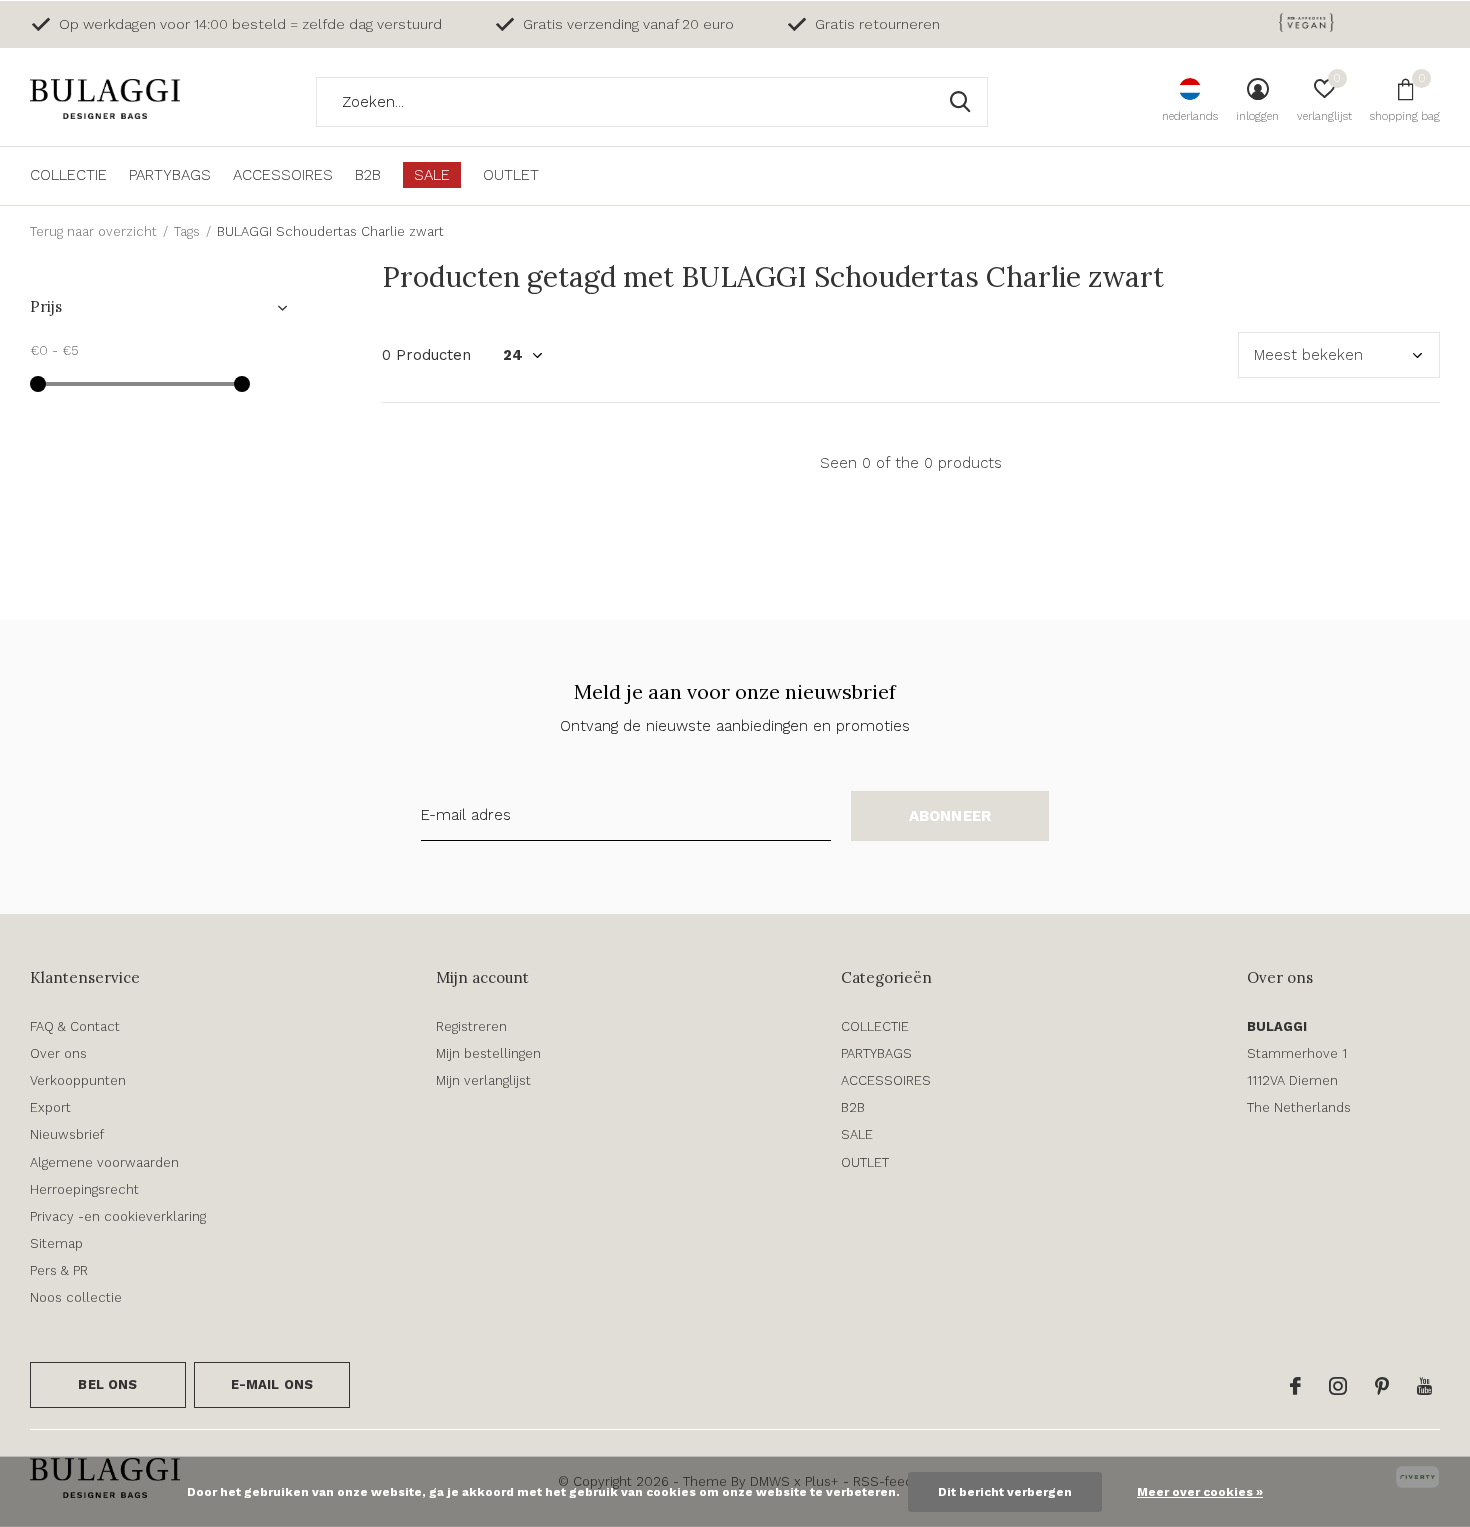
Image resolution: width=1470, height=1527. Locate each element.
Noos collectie (76, 1297)
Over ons (58, 1053)
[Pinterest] (1382, 1386)
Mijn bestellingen (488, 1053)
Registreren (471, 1026)
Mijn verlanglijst (483, 1080)
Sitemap (56, 1243)
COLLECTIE (68, 175)
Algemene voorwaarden (104, 1162)
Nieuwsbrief (67, 1134)
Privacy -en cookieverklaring (118, 1216)
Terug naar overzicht (93, 231)
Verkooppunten (78, 1080)
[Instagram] (1338, 1386)
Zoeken (960, 102)
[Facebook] (1295, 1386)
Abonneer (950, 816)
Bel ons (107, 1384)
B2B (368, 175)
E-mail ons (272, 1384)
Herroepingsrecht (84, 1189)
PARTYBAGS (170, 175)
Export (50, 1107)
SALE (432, 175)
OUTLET (511, 175)
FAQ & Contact (75, 1026)
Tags (187, 231)
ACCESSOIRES (283, 175)
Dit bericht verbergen (1005, 1492)
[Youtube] (1424, 1386)
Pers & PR (59, 1270)
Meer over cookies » (1200, 1492)
